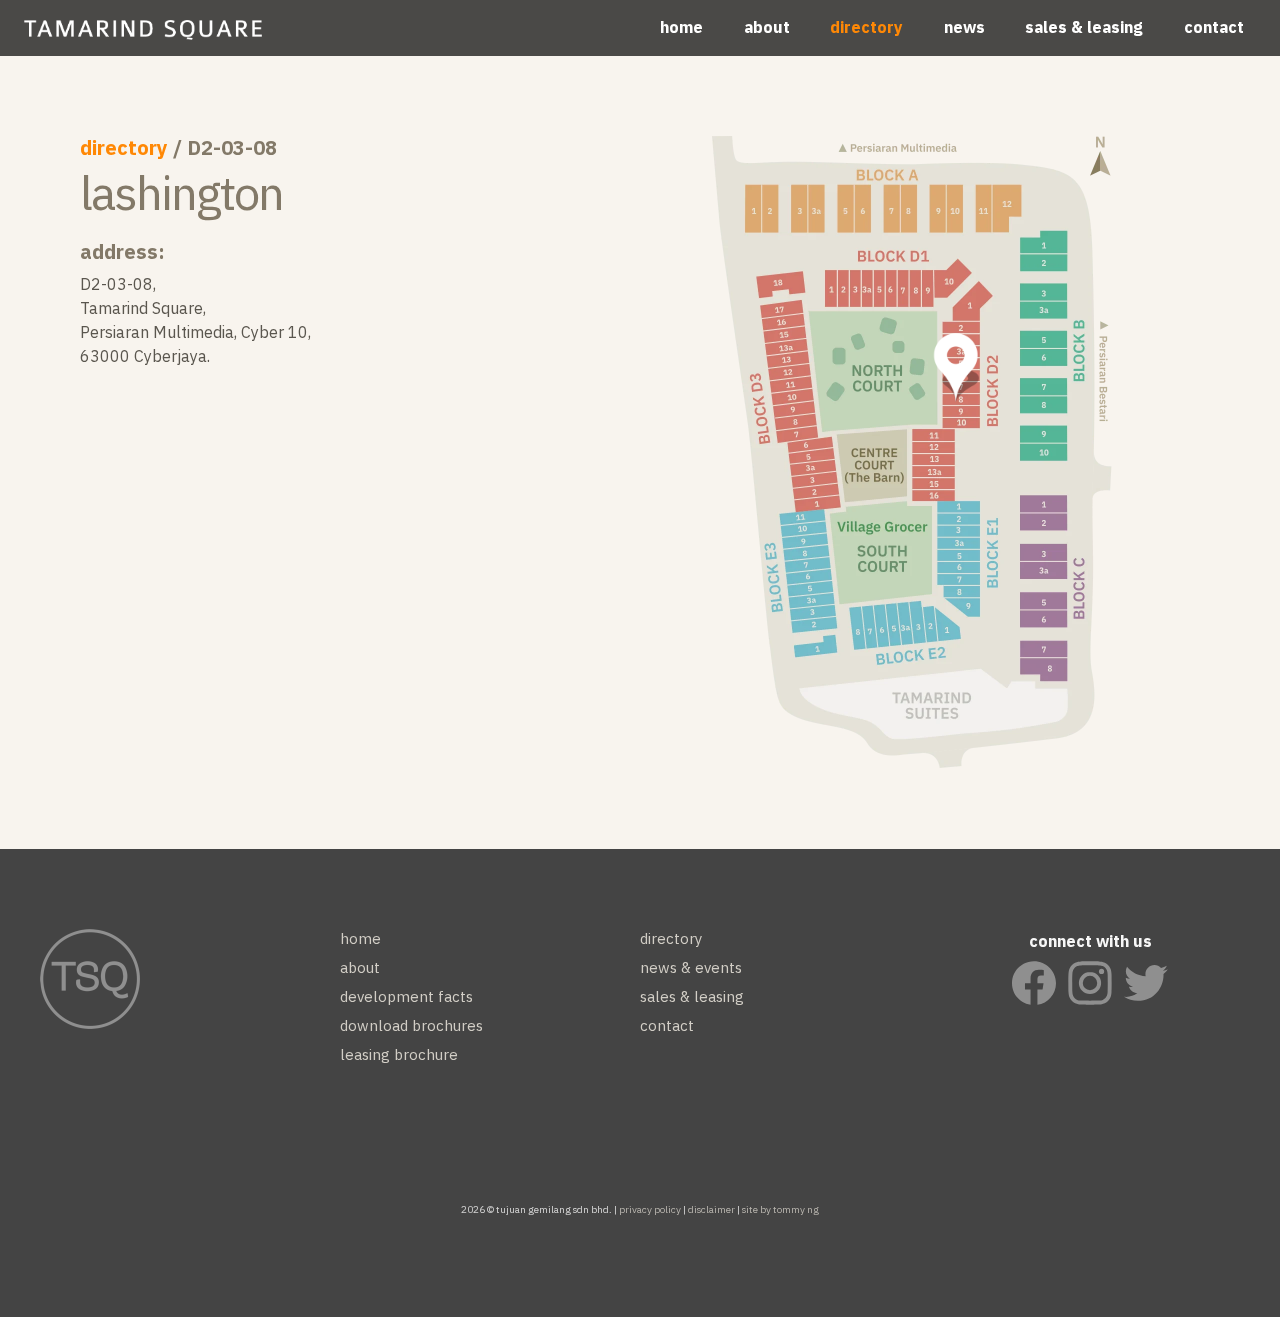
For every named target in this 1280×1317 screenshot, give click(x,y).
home (681, 27)
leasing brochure (399, 1054)
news (964, 27)
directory (866, 27)
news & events (691, 967)
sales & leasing (1084, 27)
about (767, 27)
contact (1214, 27)
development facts (406, 996)
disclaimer (711, 1209)
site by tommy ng (780, 1209)
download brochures (411, 1025)
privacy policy (650, 1209)
